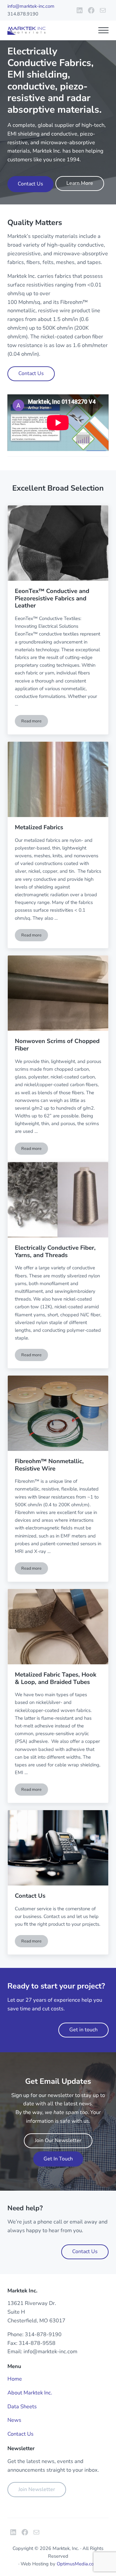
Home (15, 2379)
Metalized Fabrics (39, 827)
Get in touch (83, 2030)
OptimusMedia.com (77, 2564)
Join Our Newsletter (58, 2140)
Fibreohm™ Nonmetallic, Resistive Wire (49, 1465)
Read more (35, 722)
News (14, 2420)
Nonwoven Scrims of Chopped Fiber (57, 1045)
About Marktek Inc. (30, 2393)
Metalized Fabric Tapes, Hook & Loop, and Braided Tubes (56, 1678)
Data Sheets (22, 2407)
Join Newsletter (37, 2489)
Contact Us (30, 184)
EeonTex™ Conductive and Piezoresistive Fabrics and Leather (52, 598)
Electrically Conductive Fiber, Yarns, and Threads (55, 1251)
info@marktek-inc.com (31, 6)
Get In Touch (58, 2159)
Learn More (80, 183)
